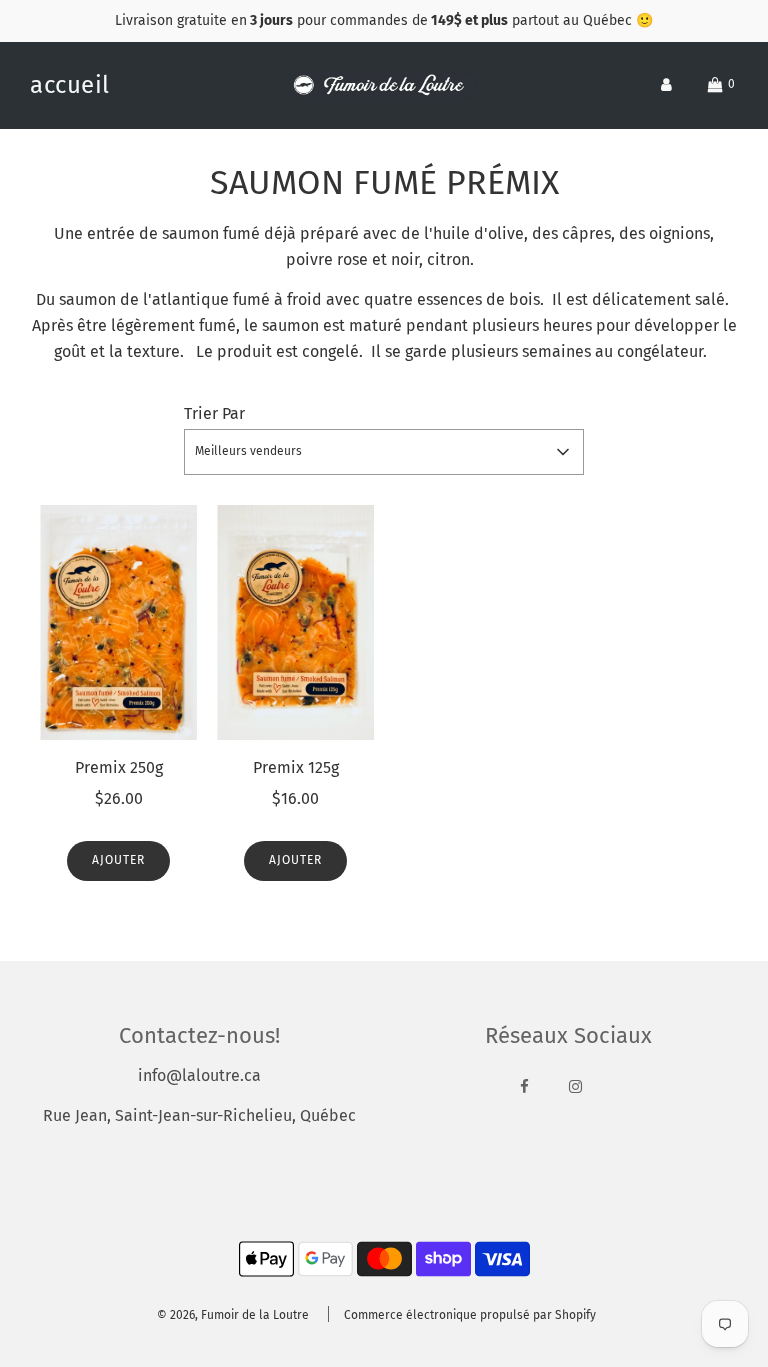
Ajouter (118, 860)
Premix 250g (119, 767)
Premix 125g (296, 767)
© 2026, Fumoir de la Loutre (233, 1315)
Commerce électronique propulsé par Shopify (470, 1315)
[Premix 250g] (118, 623)
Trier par (214, 413)
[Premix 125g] (295, 623)
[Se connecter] (666, 84)
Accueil (70, 85)
